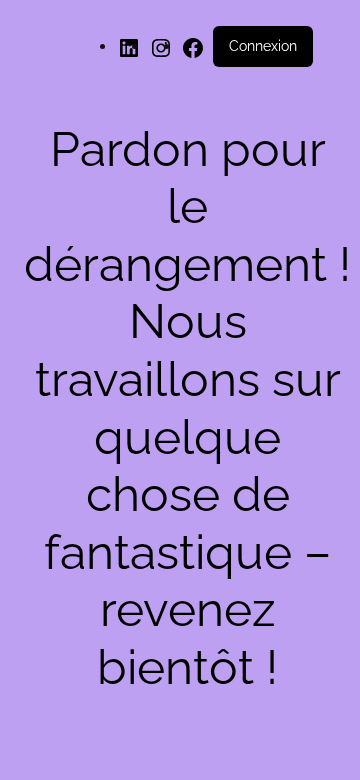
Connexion (263, 46)
